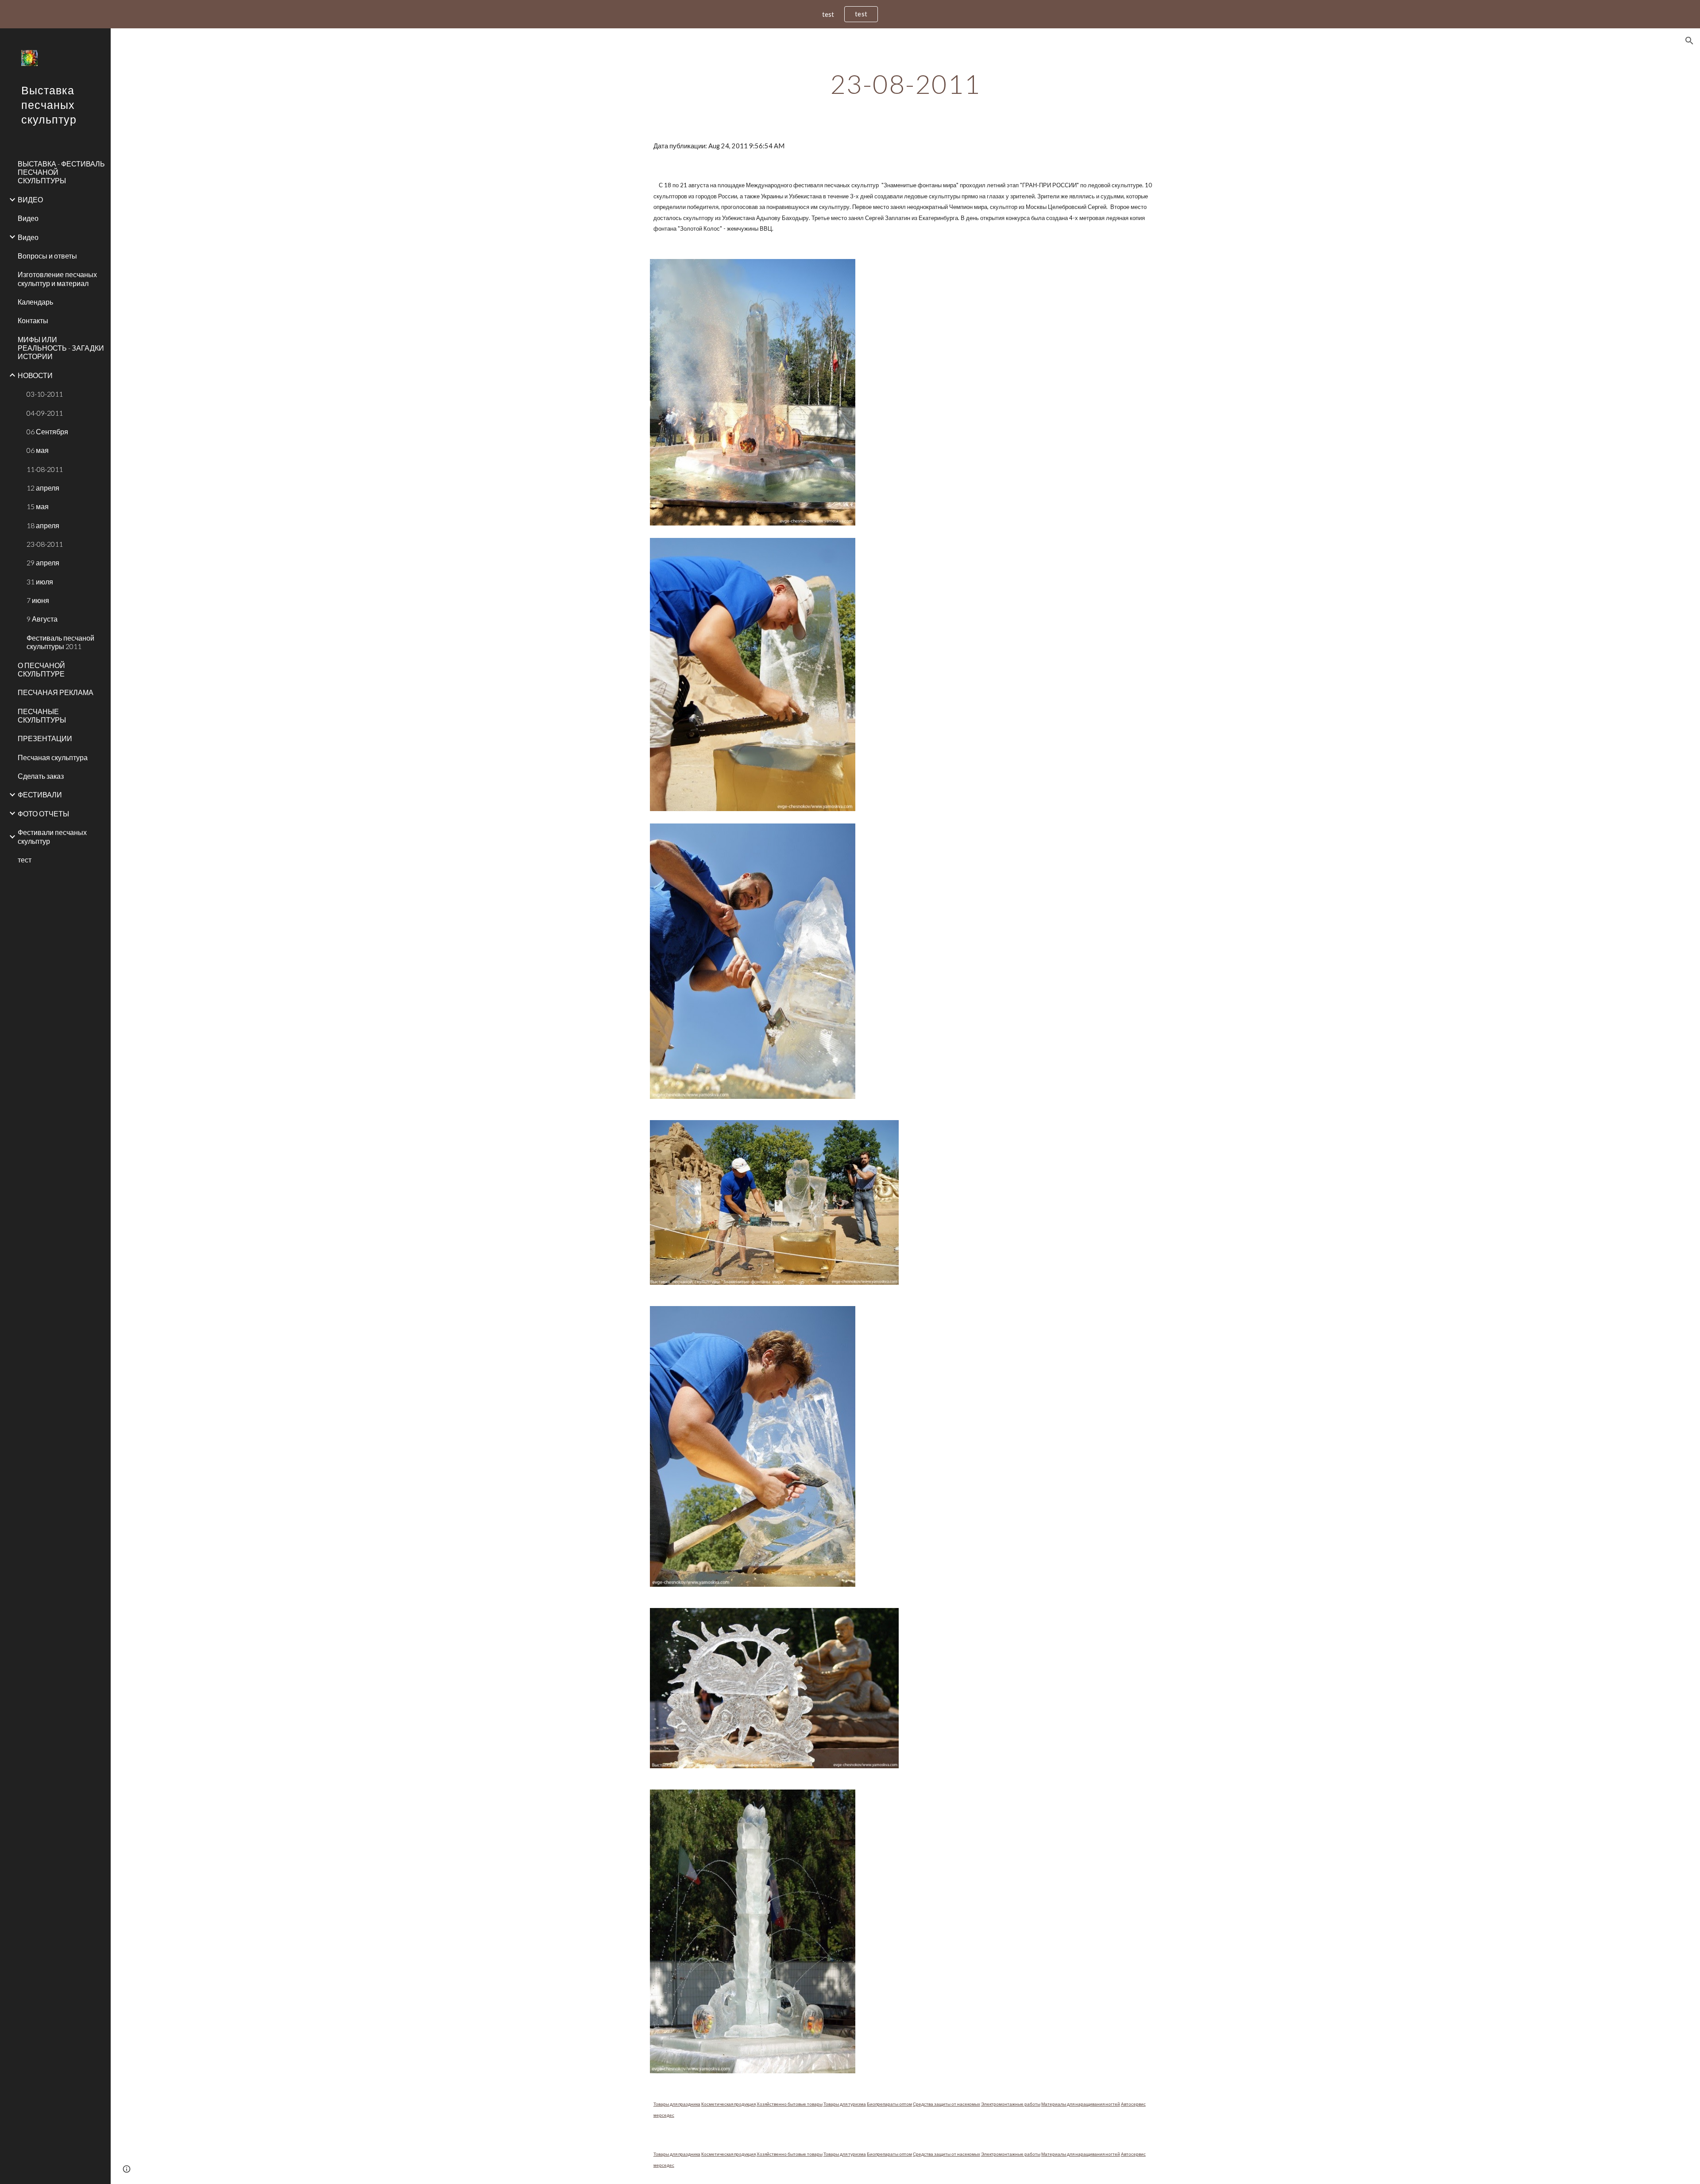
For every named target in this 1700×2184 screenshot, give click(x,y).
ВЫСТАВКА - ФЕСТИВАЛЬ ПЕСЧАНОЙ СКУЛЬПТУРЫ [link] (61, 172)
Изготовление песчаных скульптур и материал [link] (57, 278)
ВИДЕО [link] (30, 199)
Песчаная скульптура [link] (53, 757)
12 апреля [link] (43, 488)
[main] (905, 84)
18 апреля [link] (43, 525)
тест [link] (25, 860)
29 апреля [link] (43, 562)
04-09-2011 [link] (45, 413)
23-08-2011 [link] (45, 544)
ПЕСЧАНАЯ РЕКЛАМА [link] (56, 692)
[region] (850, 14)
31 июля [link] (40, 582)
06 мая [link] (38, 450)
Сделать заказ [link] (41, 776)
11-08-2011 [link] (45, 469)
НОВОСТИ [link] (35, 375)
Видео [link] (28, 218)
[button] (1689, 41)
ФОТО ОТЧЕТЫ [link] (43, 814)
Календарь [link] (35, 302)
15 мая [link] (38, 506)
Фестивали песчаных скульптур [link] (52, 836)
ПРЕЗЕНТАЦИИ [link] (45, 738)
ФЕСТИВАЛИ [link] (40, 794)
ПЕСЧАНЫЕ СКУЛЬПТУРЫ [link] (42, 715)
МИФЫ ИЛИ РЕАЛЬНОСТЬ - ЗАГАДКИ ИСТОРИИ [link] (61, 348)
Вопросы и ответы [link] (47, 256)
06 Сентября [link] (47, 431)
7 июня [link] (38, 600)
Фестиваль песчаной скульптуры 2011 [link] (60, 642)
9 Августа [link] (42, 619)
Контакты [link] (33, 320)
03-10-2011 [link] (45, 394)
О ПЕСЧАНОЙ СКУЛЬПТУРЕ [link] (41, 669)
